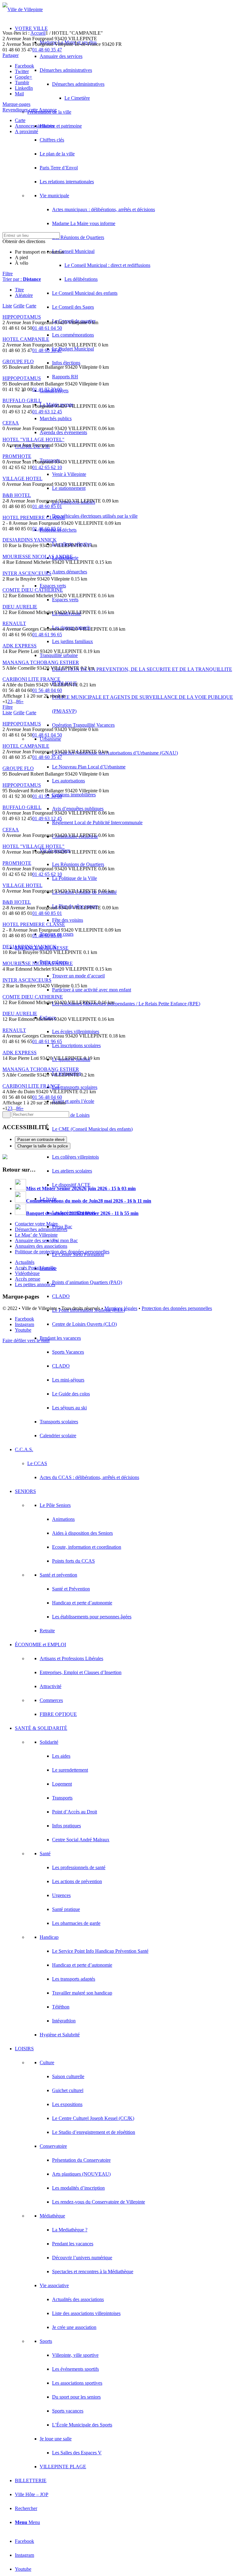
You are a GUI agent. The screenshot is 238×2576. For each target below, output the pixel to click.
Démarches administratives (41, 1229)
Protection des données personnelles (177, 1308)
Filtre (8, 274)
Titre (19, 290)
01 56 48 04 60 (47, 690)
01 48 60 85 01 (47, 506)
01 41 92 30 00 (47, 389)
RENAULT (14, 623)
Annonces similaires (35, 126)
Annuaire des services (36, 1240)
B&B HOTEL (17, 495)
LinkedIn (24, 88)
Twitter (22, 71)
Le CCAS (37, 1463)
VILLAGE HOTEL (22, 479)
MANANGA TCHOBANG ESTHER (41, 662)
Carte (20, 120)
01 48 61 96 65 (47, 635)
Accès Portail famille (35, 1268)
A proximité (26, 131)
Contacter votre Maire (36, 1224)
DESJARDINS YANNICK (30, 540)
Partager (11, 55)
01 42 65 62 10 (47, 467)
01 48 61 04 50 (47, 328)
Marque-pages (16, 104)
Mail (19, 94)
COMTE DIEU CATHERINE (33, 590)
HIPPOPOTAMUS (22, 317)
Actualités (25, 1262)
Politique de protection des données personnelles (62, 1252)
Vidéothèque (27, 1273)
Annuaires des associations (41, 1246)
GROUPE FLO (18, 361)
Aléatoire (24, 295)
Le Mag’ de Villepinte (36, 1235)
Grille (19, 306)
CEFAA (11, 423)
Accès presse (28, 1279)
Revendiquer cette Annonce (30, 110)
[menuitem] (144, 209)
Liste (7, 306)
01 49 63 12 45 (47, 412)
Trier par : (22, 279)
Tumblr (22, 83)
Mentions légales (121, 1308)
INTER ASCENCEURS (27, 573)
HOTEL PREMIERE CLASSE (34, 518)
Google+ (24, 77)
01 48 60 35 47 (47, 50)
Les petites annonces (35, 1284)
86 (19, 701)
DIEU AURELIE (20, 607)
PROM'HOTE (17, 456)
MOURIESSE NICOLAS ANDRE (38, 557)
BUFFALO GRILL (22, 400)
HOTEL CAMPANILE (26, 339)
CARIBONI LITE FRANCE (31, 679)
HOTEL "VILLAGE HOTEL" (33, 439)
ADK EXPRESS (20, 646)
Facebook (24, 66)
